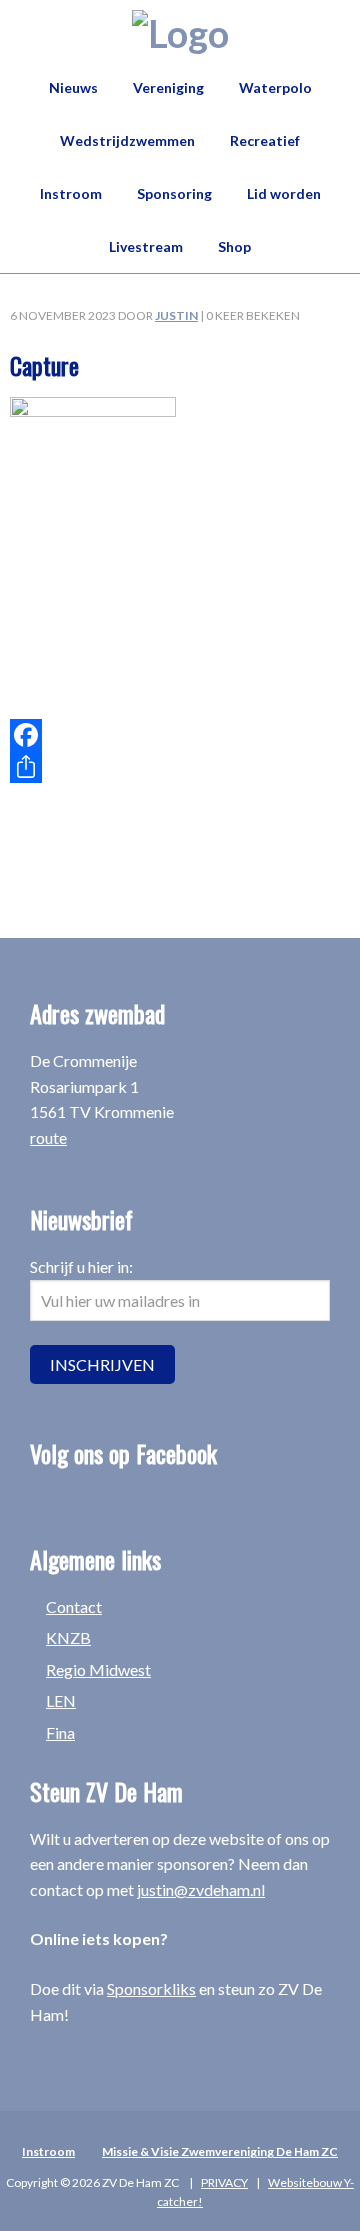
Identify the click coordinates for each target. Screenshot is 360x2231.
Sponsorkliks (151, 1988)
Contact (74, 1606)
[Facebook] (180, 735)
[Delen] (180, 767)
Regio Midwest (98, 1669)
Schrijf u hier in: (81, 1266)
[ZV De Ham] (180, 33)
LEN (61, 1700)
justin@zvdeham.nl (201, 1889)
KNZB (68, 1637)
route (48, 1137)
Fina (60, 1732)
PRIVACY (224, 2182)
